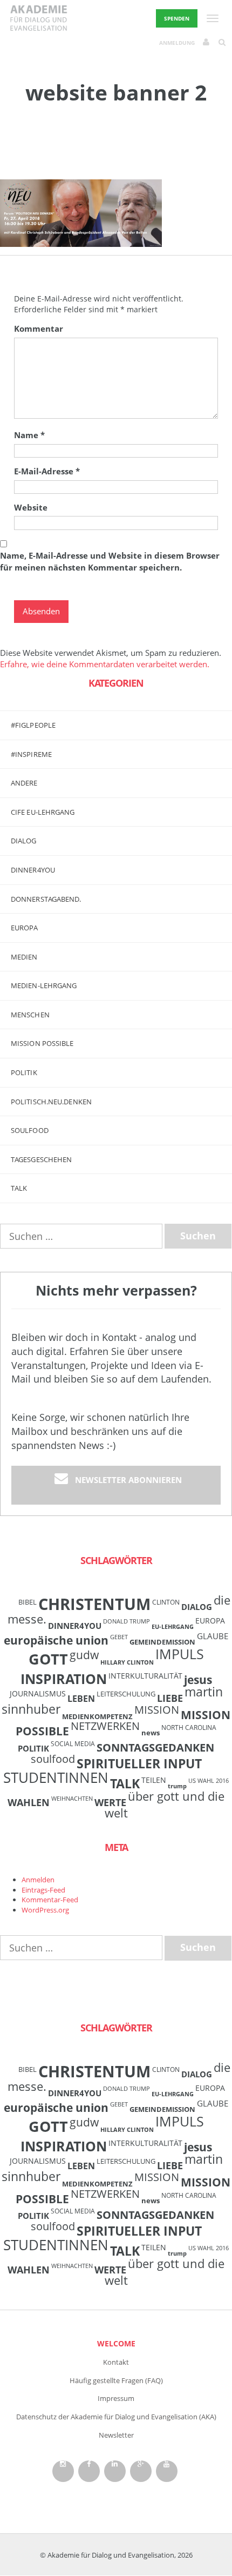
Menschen (30, 1015)
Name (29, 435)
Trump (177, 1786)
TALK (19, 1188)
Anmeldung (177, 43)
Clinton (166, 1602)
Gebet (119, 1637)
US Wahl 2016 (209, 1781)
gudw (84, 1655)
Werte (110, 1802)
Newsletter (116, 2435)
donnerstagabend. (46, 899)
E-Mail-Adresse (47, 471)
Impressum (116, 2398)
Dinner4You (75, 1626)
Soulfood (30, 1130)
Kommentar (39, 328)
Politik (24, 1072)
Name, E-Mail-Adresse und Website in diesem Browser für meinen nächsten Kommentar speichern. (110, 561)
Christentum (94, 1604)
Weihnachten (72, 1799)
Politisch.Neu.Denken (51, 1102)
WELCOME (116, 2343)
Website (31, 507)
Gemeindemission (162, 1642)
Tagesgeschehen (41, 1159)
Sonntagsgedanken (155, 1747)
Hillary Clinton (127, 1662)
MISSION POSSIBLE (42, 1043)
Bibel (28, 1602)
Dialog (24, 841)
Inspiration (64, 1679)
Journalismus (38, 1693)
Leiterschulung (126, 1694)
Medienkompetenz (97, 1716)
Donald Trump (127, 1621)
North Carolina (189, 1727)
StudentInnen (56, 1777)
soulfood (53, 1759)
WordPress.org (45, 1910)
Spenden (177, 18)
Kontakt (116, 2362)
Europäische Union (56, 1640)
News (151, 1733)
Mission (157, 1710)
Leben (81, 1699)
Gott (48, 1659)
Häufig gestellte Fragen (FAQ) (116, 2380)
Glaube (213, 1636)
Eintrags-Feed (43, 1890)
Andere (24, 783)
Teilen (154, 1780)
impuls (180, 1654)
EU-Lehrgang (173, 1627)
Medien (24, 957)
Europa (25, 928)
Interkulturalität (145, 1676)
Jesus (198, 1679)
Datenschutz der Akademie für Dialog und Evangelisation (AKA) (116, 2417)
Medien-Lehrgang (44, 985)
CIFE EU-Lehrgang (43, 812)
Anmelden (38, 1880)
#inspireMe (31, 754)
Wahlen (29, 1802)
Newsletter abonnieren (128, 1480)
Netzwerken (105, 1726)
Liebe (170, 1698)
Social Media (73, 1743)
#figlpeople (33, 725)
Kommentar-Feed (50, 1900)
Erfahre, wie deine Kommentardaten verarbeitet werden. (105, 664)
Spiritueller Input (139, 1764)
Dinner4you (33, 870)
